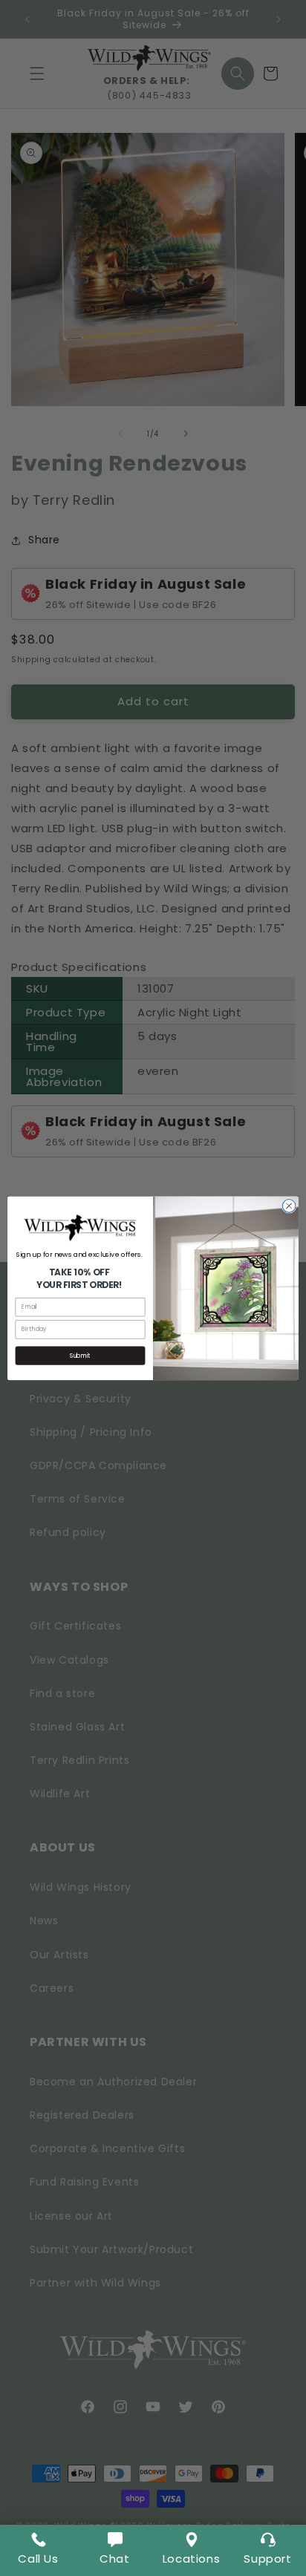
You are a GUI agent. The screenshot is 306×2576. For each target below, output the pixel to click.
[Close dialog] (289, 1206)
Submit (80, 1356)
